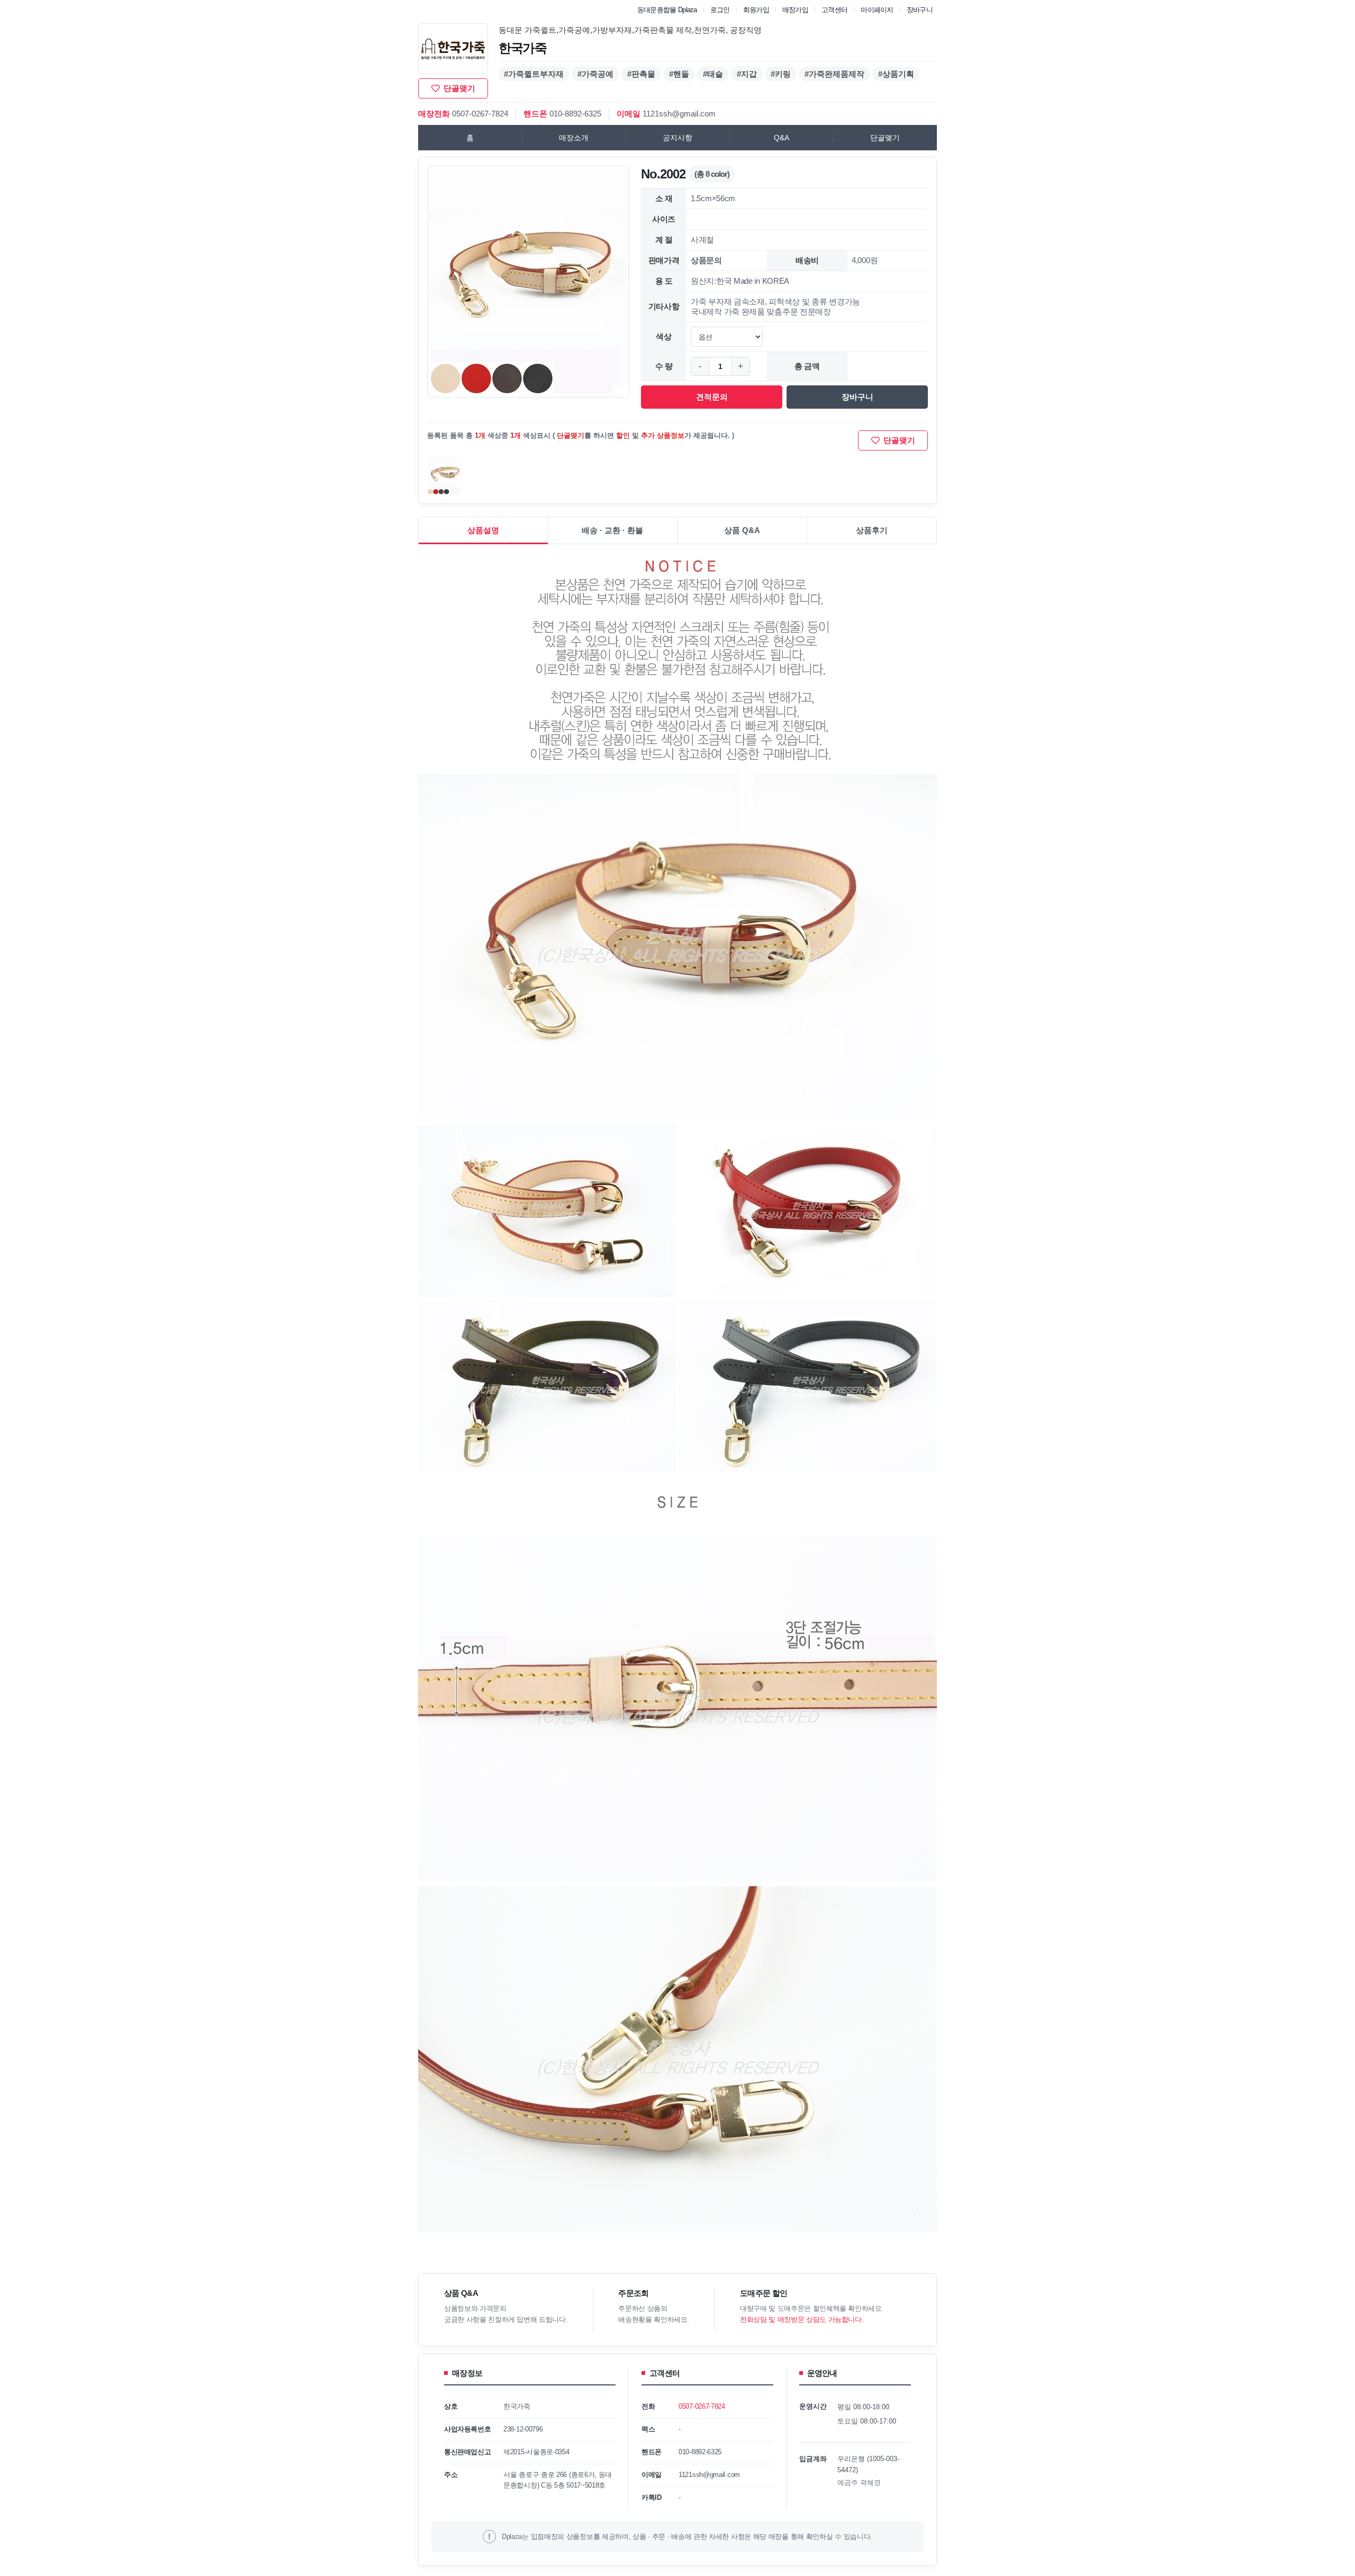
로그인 (720, 10)
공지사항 (677, 138)
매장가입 (795, 10)
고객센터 (834, 10)
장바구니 (920, 10)
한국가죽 (523, 48)
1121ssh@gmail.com (679, 114)
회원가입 (756, 10)
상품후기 (872, 530)
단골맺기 (885, 138)
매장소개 (574, 138)
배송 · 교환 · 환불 (612, 530)
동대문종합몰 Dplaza (667, 10)
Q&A (782, 138)
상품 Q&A (742, 530)
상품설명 (483, 530)
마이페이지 (877, 10)
